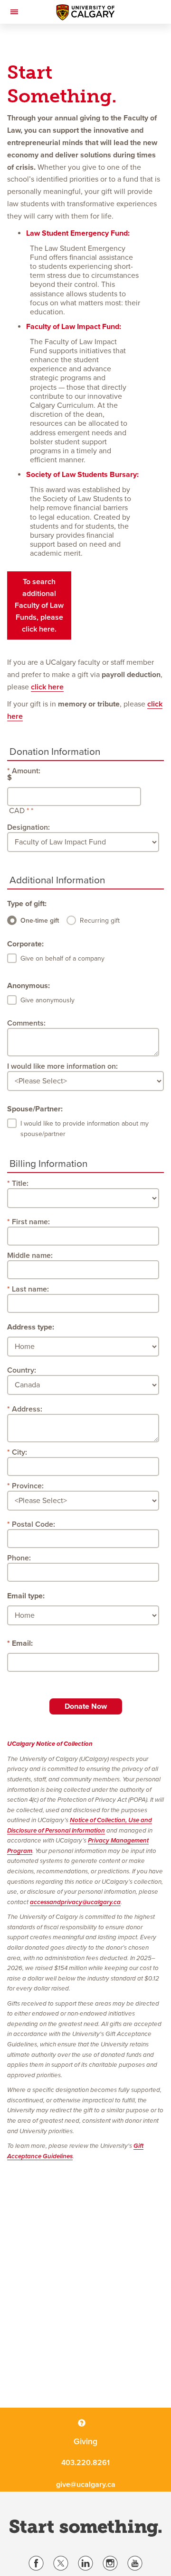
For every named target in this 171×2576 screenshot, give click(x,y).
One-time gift (40, 921)
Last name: (30, 1289)
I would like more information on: (62, 1066)
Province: (28, 1486)
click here (47, 687)
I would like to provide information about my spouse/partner (85, 1129)
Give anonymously (47, 1000)
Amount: (26, 771)
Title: (20, 1183)
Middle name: (30, 1256)
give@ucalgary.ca (86, 2484)
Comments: (26, 1023)
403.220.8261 (85, 2463)
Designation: (28, 827)
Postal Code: (33, 1524)
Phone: (19, 1558)
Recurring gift (100, 921)
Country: (22, 1370)
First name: (31, 1222)
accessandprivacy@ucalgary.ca (75, 1902)
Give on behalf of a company (62, 958)
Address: (27, 1409)
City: (19, 1452)
